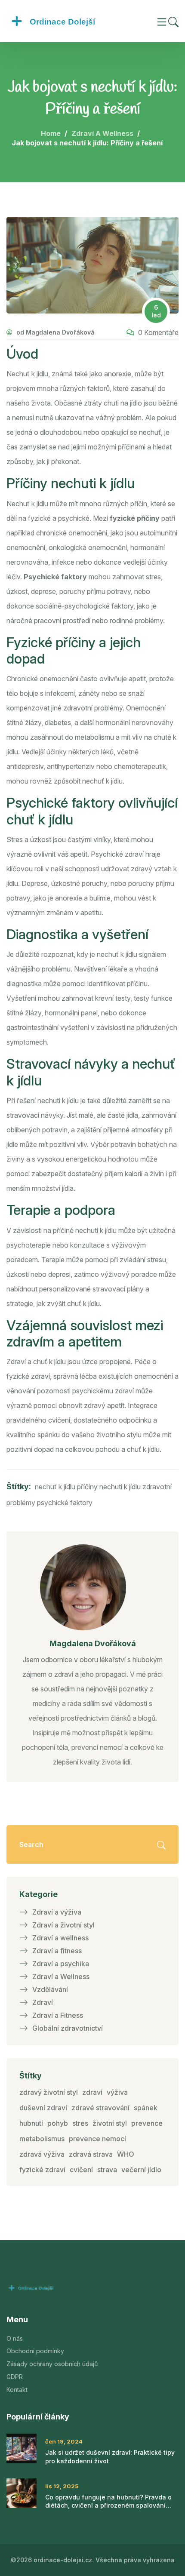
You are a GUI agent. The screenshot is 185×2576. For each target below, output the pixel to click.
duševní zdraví (43, 2108)
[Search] (173, 21)
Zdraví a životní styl (63, 1925)
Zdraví (43, 2002)
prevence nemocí (97, 2139)
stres (80, 2123)
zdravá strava (91, 2154)
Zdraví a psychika (61, 1964)
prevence (147, 2123)
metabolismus (42, 2139)
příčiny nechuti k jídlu (109, 1487)
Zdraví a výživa (57, 1912)
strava (107, 2170)
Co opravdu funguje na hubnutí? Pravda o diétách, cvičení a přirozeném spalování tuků (108, 2502)
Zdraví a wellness (60, 1938)
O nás (15, 2338)
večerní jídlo (141, 2170)
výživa (117, 2092)
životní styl (110, 2123)
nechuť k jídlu (55, 1487)
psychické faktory (65, 1503)
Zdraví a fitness (57, 1951)
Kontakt (17, 2390)
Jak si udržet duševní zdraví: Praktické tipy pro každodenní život (110, 2457)
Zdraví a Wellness (61, 1977)
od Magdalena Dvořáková (55, 332)
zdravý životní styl (49, 2092)
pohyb (58, 2123)
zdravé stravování (100, 2108)
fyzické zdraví (42, 2170)
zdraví (92, 2092)
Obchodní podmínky (35, 2351)
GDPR (15, 2377)
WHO (126, 2154)
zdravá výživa (42, 2154)
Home (51, 133)
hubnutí (31, 2123)
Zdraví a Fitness (58, 2015)
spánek (146, 2108)
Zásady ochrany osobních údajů (52, 2364)
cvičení (81, 2170)
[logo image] (71, 21)
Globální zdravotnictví (68, 2028)
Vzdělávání (50, 1989)
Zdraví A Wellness (102, 133)
